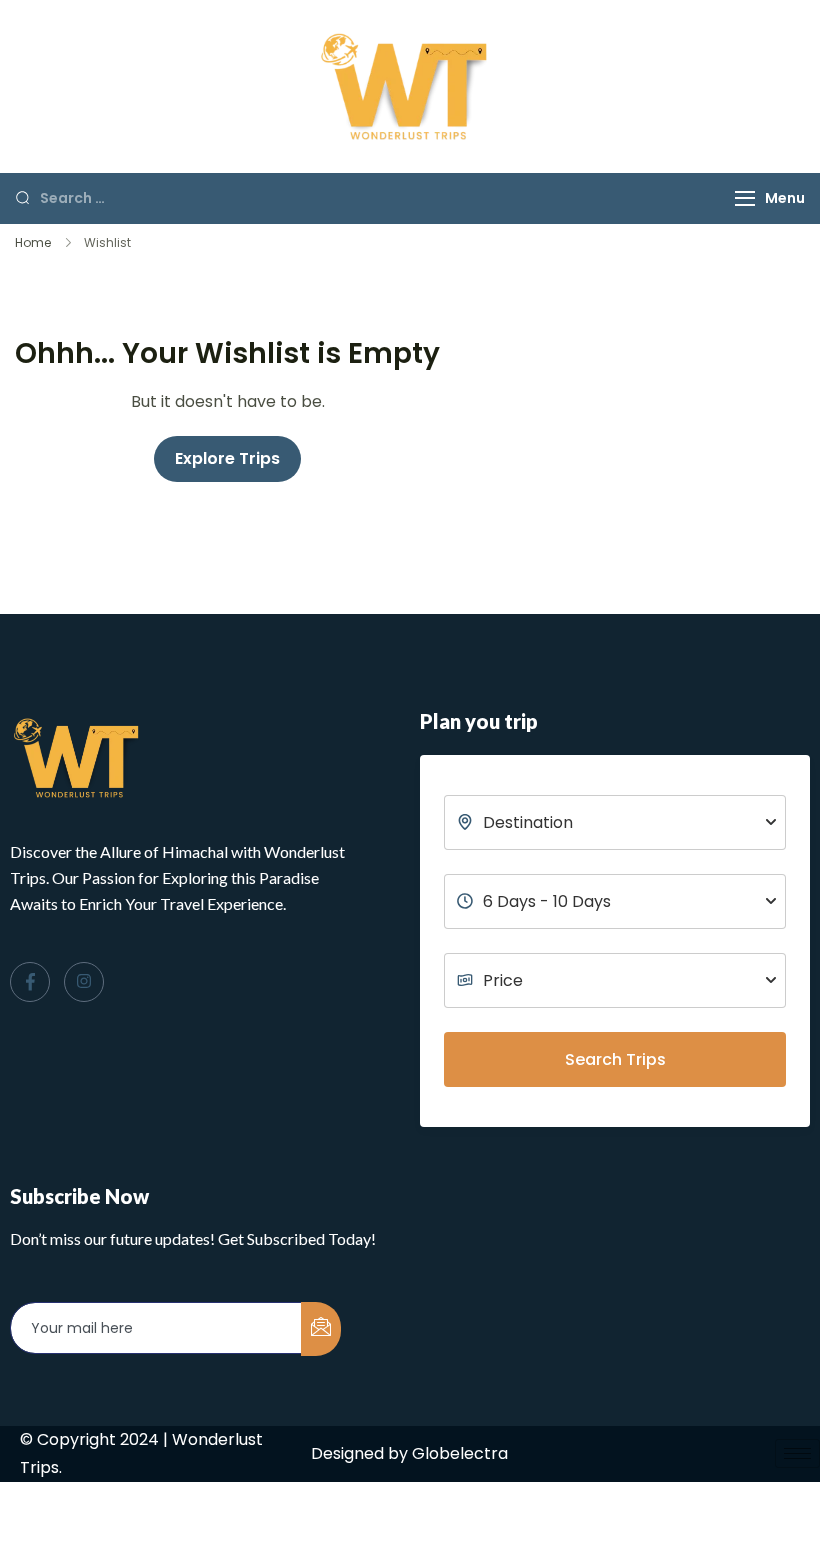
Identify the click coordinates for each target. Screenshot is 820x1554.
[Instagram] (84, 982)
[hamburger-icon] (797, 1453)
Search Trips (615, 1059)
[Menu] (745, 198)
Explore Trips (227, 458)
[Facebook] (30, 982)
